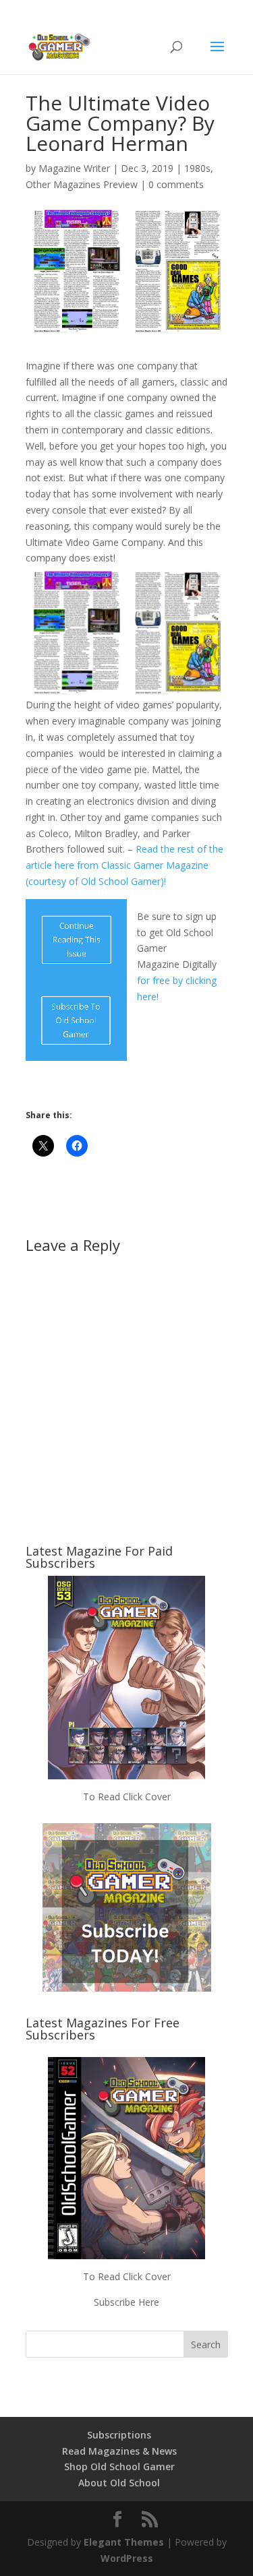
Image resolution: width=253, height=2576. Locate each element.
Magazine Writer (74, 168)
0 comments (176, 184)
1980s (197, 168)
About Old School (119, 2483)
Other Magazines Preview (82, 184)
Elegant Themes (124, 2542)
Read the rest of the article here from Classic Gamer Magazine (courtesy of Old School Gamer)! (124, 865)
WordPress (127, 2558)
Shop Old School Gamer (119, 2466)
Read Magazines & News (119, 2451)
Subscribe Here (126, 2302)
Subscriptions (119, 2435)
